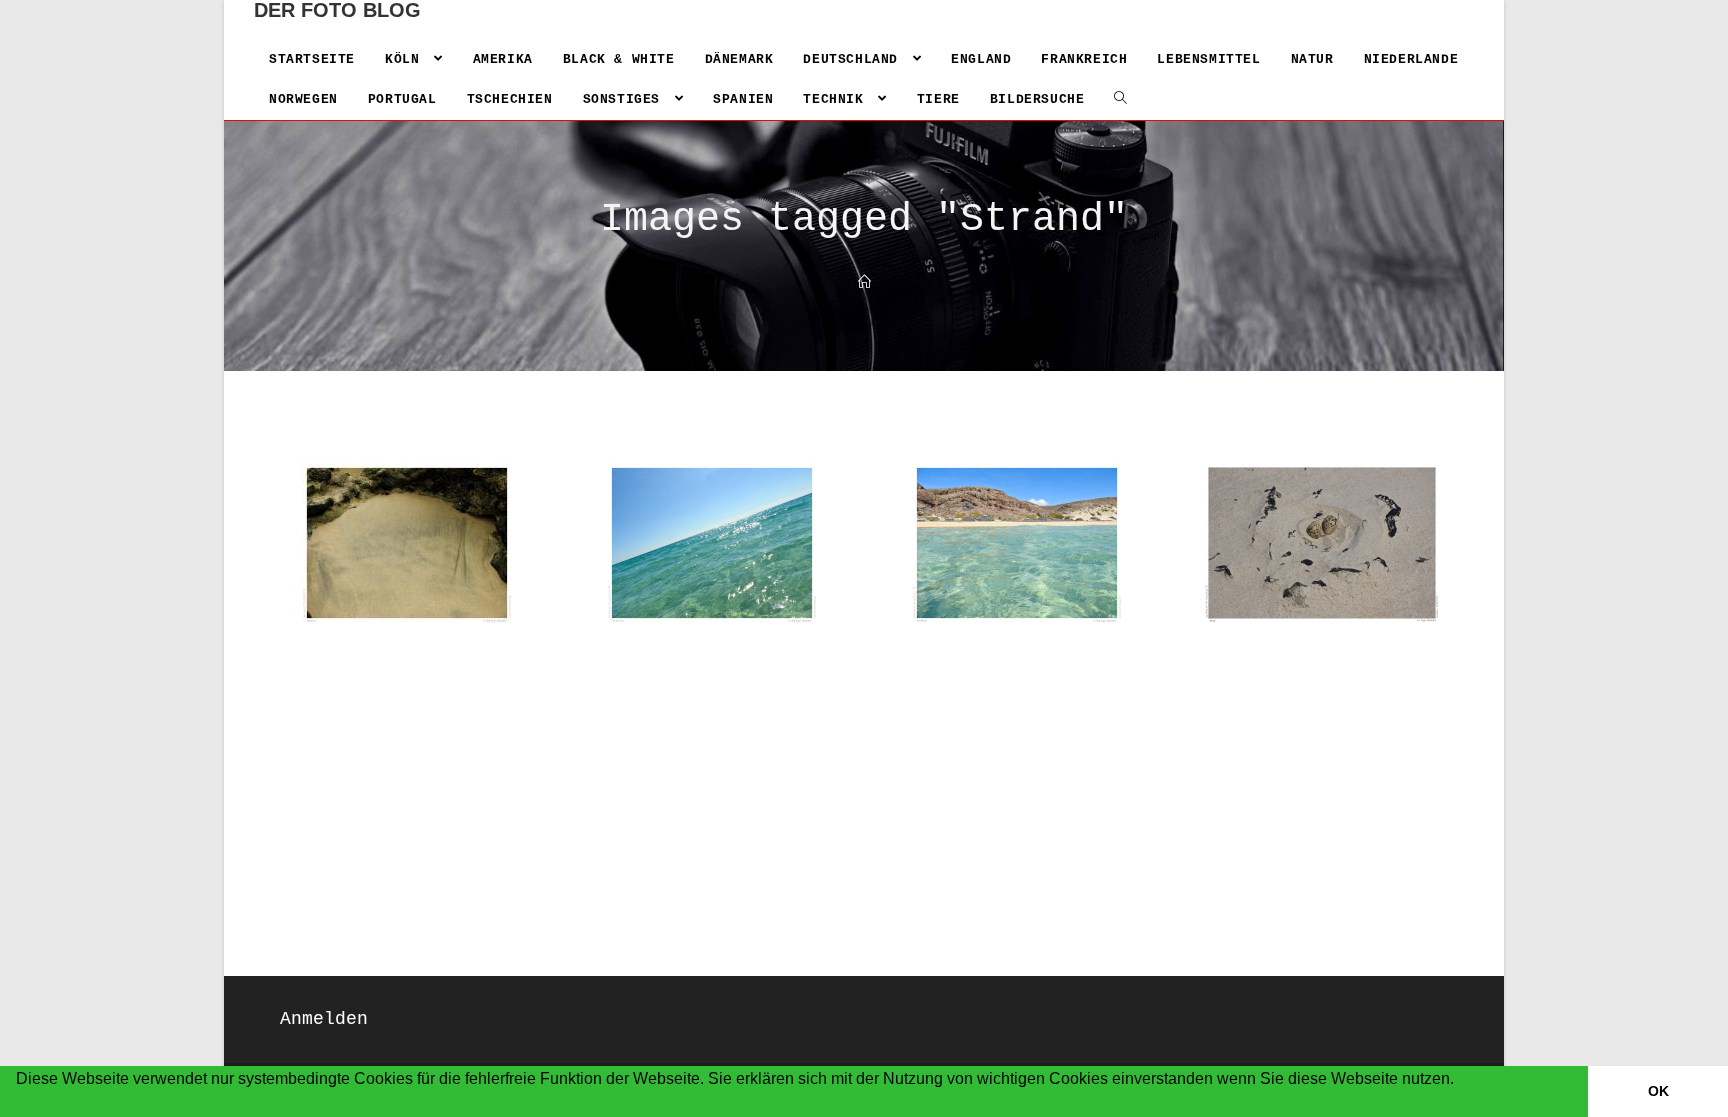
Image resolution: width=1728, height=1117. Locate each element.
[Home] (864, 283)
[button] (19, 1105)
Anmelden (324, 1019)
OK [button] (1658, 1091)
